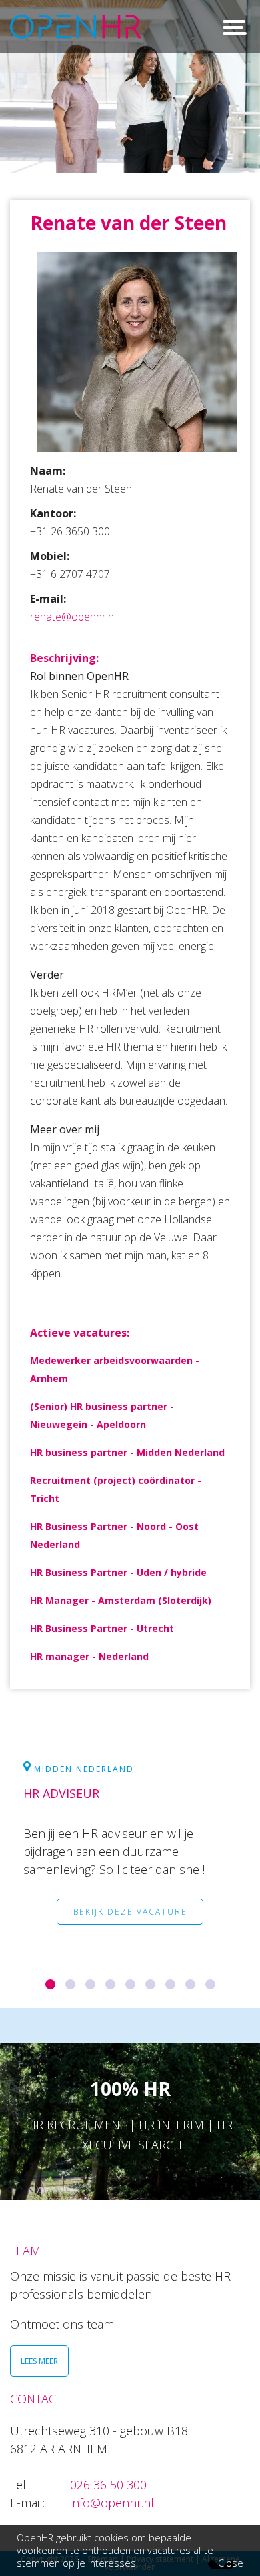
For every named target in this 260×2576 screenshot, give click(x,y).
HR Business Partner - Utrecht (102, 1628)
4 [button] (118, 1995)
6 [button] (158, 1995)
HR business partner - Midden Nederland (127, 1452)
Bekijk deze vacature (130, 1912)
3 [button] (98, 1995)
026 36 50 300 (108, 2485)
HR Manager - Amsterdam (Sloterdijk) (121, 1600)
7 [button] (178, 1995)
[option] (130, 1858)
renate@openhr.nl (73, 617)
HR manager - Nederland (89, 1656)
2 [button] (78, 1995)
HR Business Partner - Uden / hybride (118, 1572)
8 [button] (198, 1995)
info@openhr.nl (112, 2503)
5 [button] (138, 1995)
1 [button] (58, 1995)
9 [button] (218, 1995)
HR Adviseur (61, 1793)
